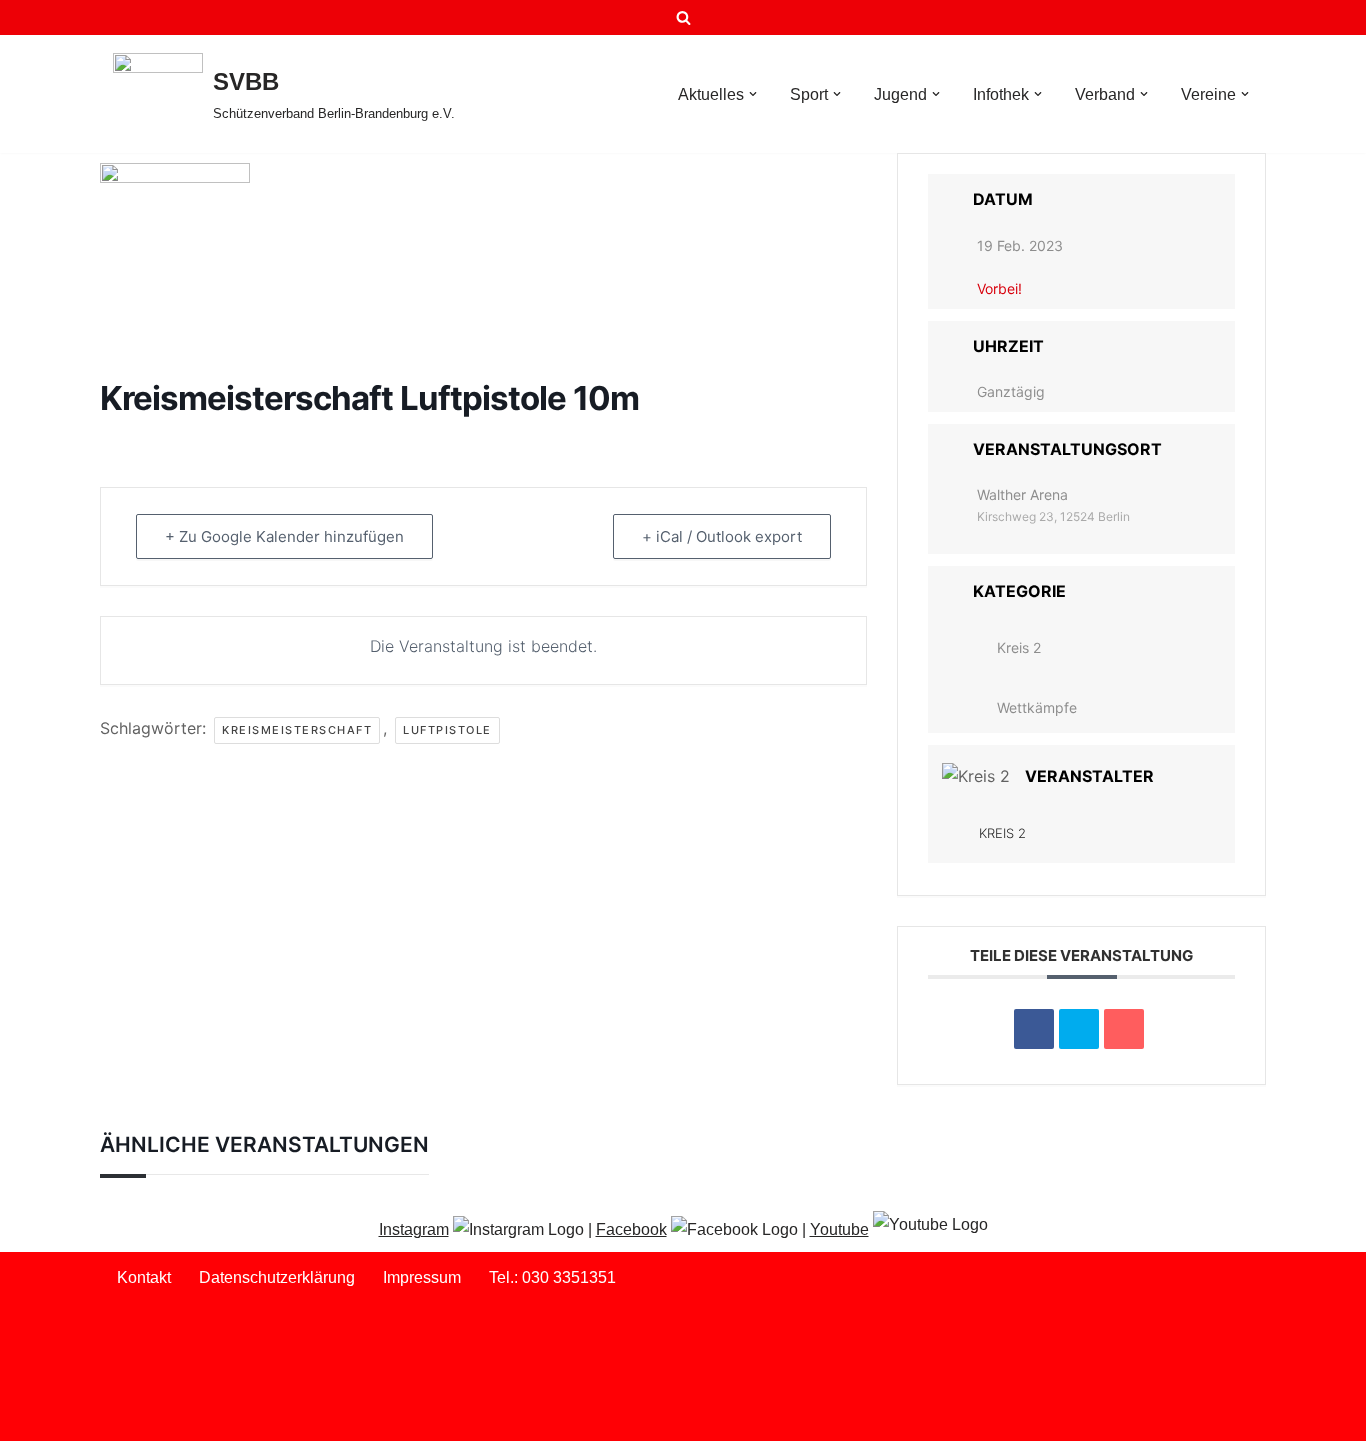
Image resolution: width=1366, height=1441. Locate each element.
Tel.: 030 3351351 (552, 1277)
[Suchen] (683, 17)
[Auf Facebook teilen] (1034, 1029)
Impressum (422, 1277)
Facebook (631, 1229)
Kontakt (144, 1277)
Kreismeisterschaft (297, 730)
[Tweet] (1079, 1029)
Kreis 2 (1019, 647)
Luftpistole (447, 730)
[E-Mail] (1124, 1029)
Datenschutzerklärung (277, 1277)
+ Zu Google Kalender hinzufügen (284, 536)
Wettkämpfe (1037, 707)
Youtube (839, 1229)
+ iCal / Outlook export (722, 536)
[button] (753, 94)
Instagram (414, 1229)
